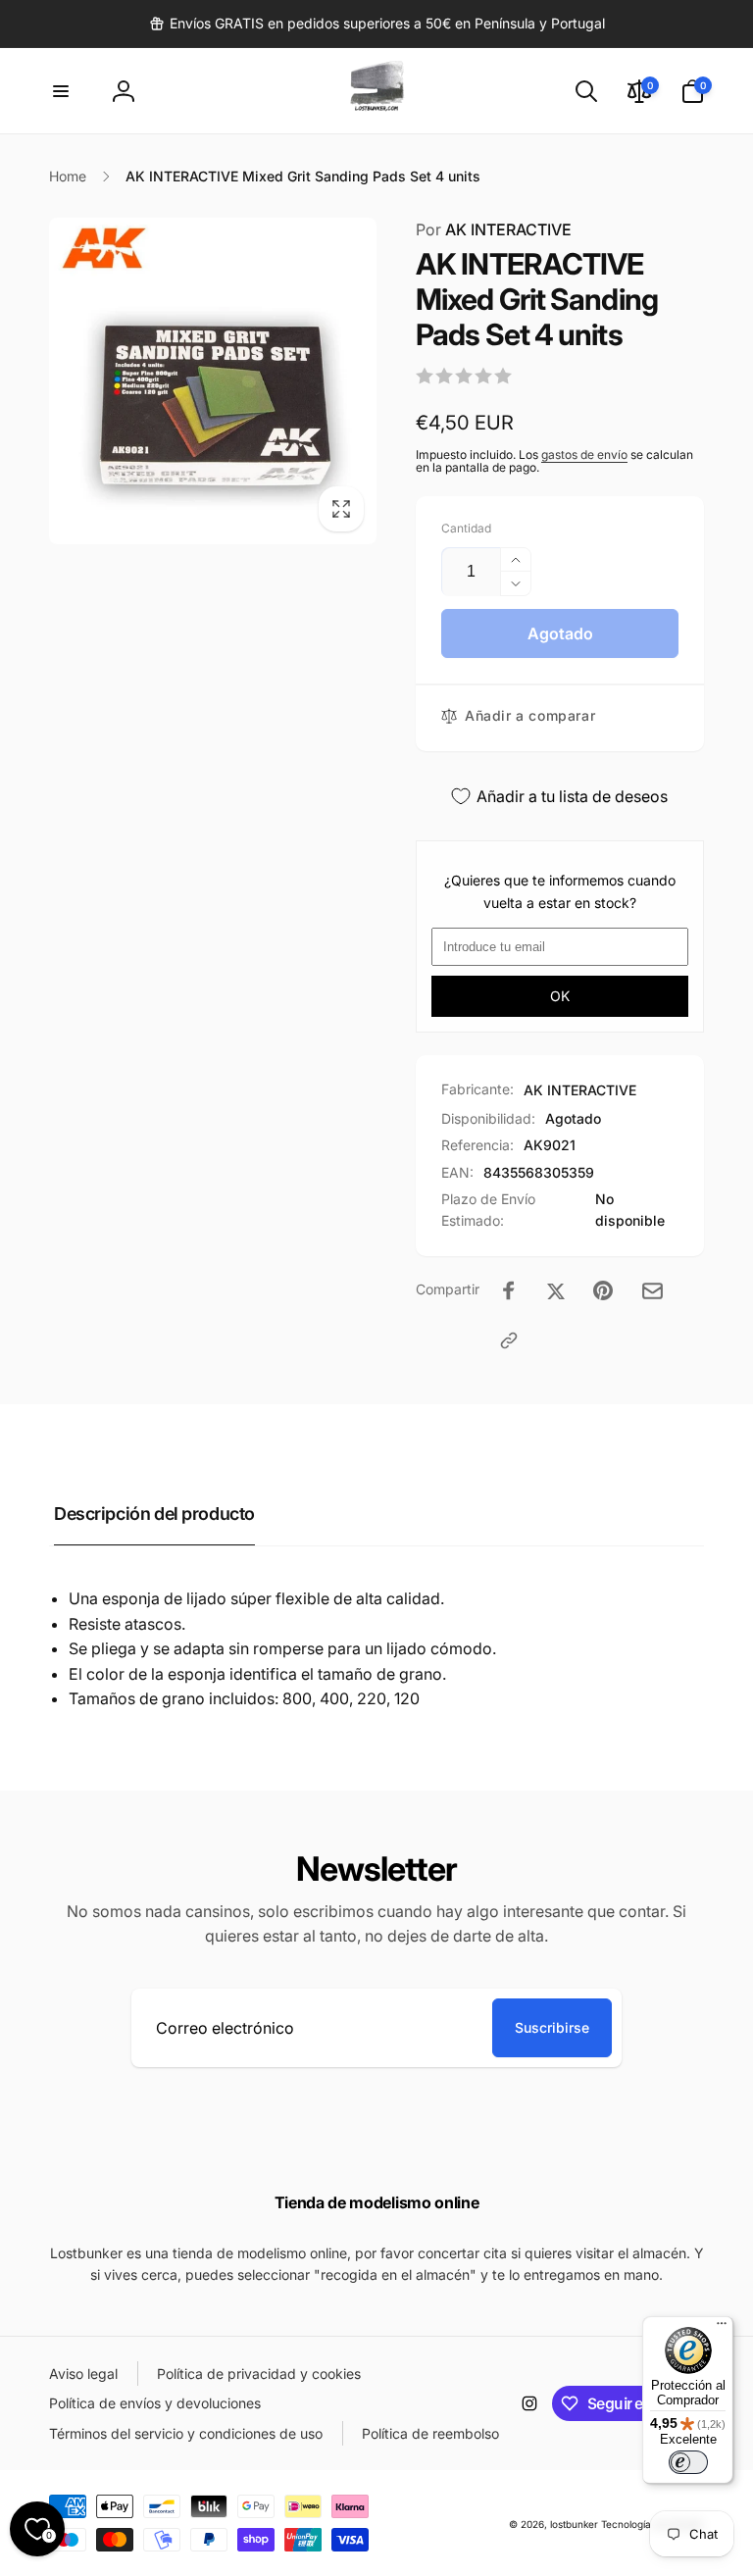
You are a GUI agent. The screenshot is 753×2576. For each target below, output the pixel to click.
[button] (61, 91)
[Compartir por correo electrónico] (653, 1291)
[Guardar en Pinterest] (603, 1290)
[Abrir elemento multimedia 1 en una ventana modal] (213, 381)
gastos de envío (584, 455)
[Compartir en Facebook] (509, 1290)
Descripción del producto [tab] (154, 1514)
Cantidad (466, 528)
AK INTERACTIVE (494, 229)
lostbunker (574, 2524)
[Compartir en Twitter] (556, 1290)
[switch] (688, 2462)
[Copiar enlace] (509, 1340)
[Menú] (722, 2328)
